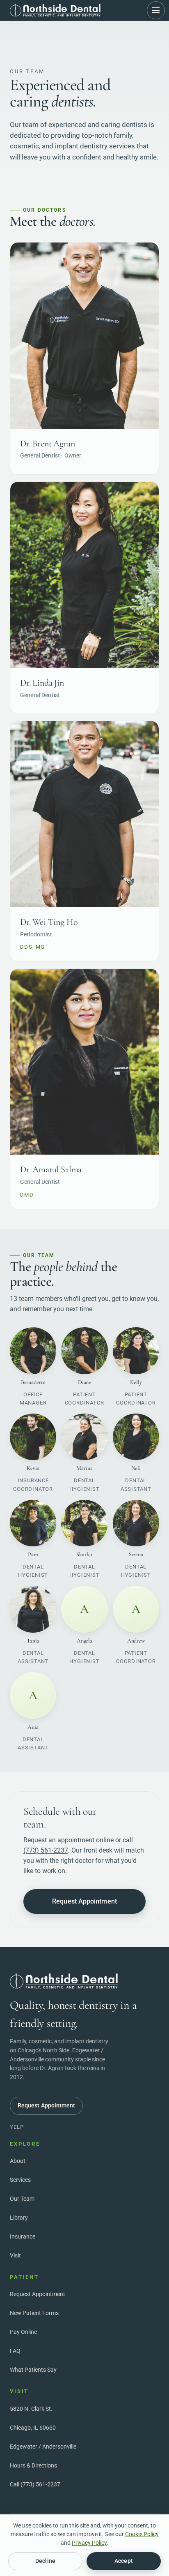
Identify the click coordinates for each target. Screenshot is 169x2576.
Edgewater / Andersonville (43, 2447)
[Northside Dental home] (55, 10)
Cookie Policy (142, 2534)
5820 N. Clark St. (31, 2409)
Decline (45, 2561)
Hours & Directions (33, 2465)
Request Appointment (84, 1901)
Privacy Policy (89, 2543)
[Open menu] (156, 10)
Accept (123, 2561)
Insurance (23, 2236)
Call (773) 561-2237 (35, 2484)
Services (20, 2180)
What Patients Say (33, 2370)
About (18, 2161)
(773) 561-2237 (46, 1850)
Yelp (17, 2127)
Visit (15, 2255)
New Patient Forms (34, 2313)
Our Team (22, 2199)
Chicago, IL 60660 (33, 2428)
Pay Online (23, 2332)
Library (19, 2218)
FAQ (15, 2351)
